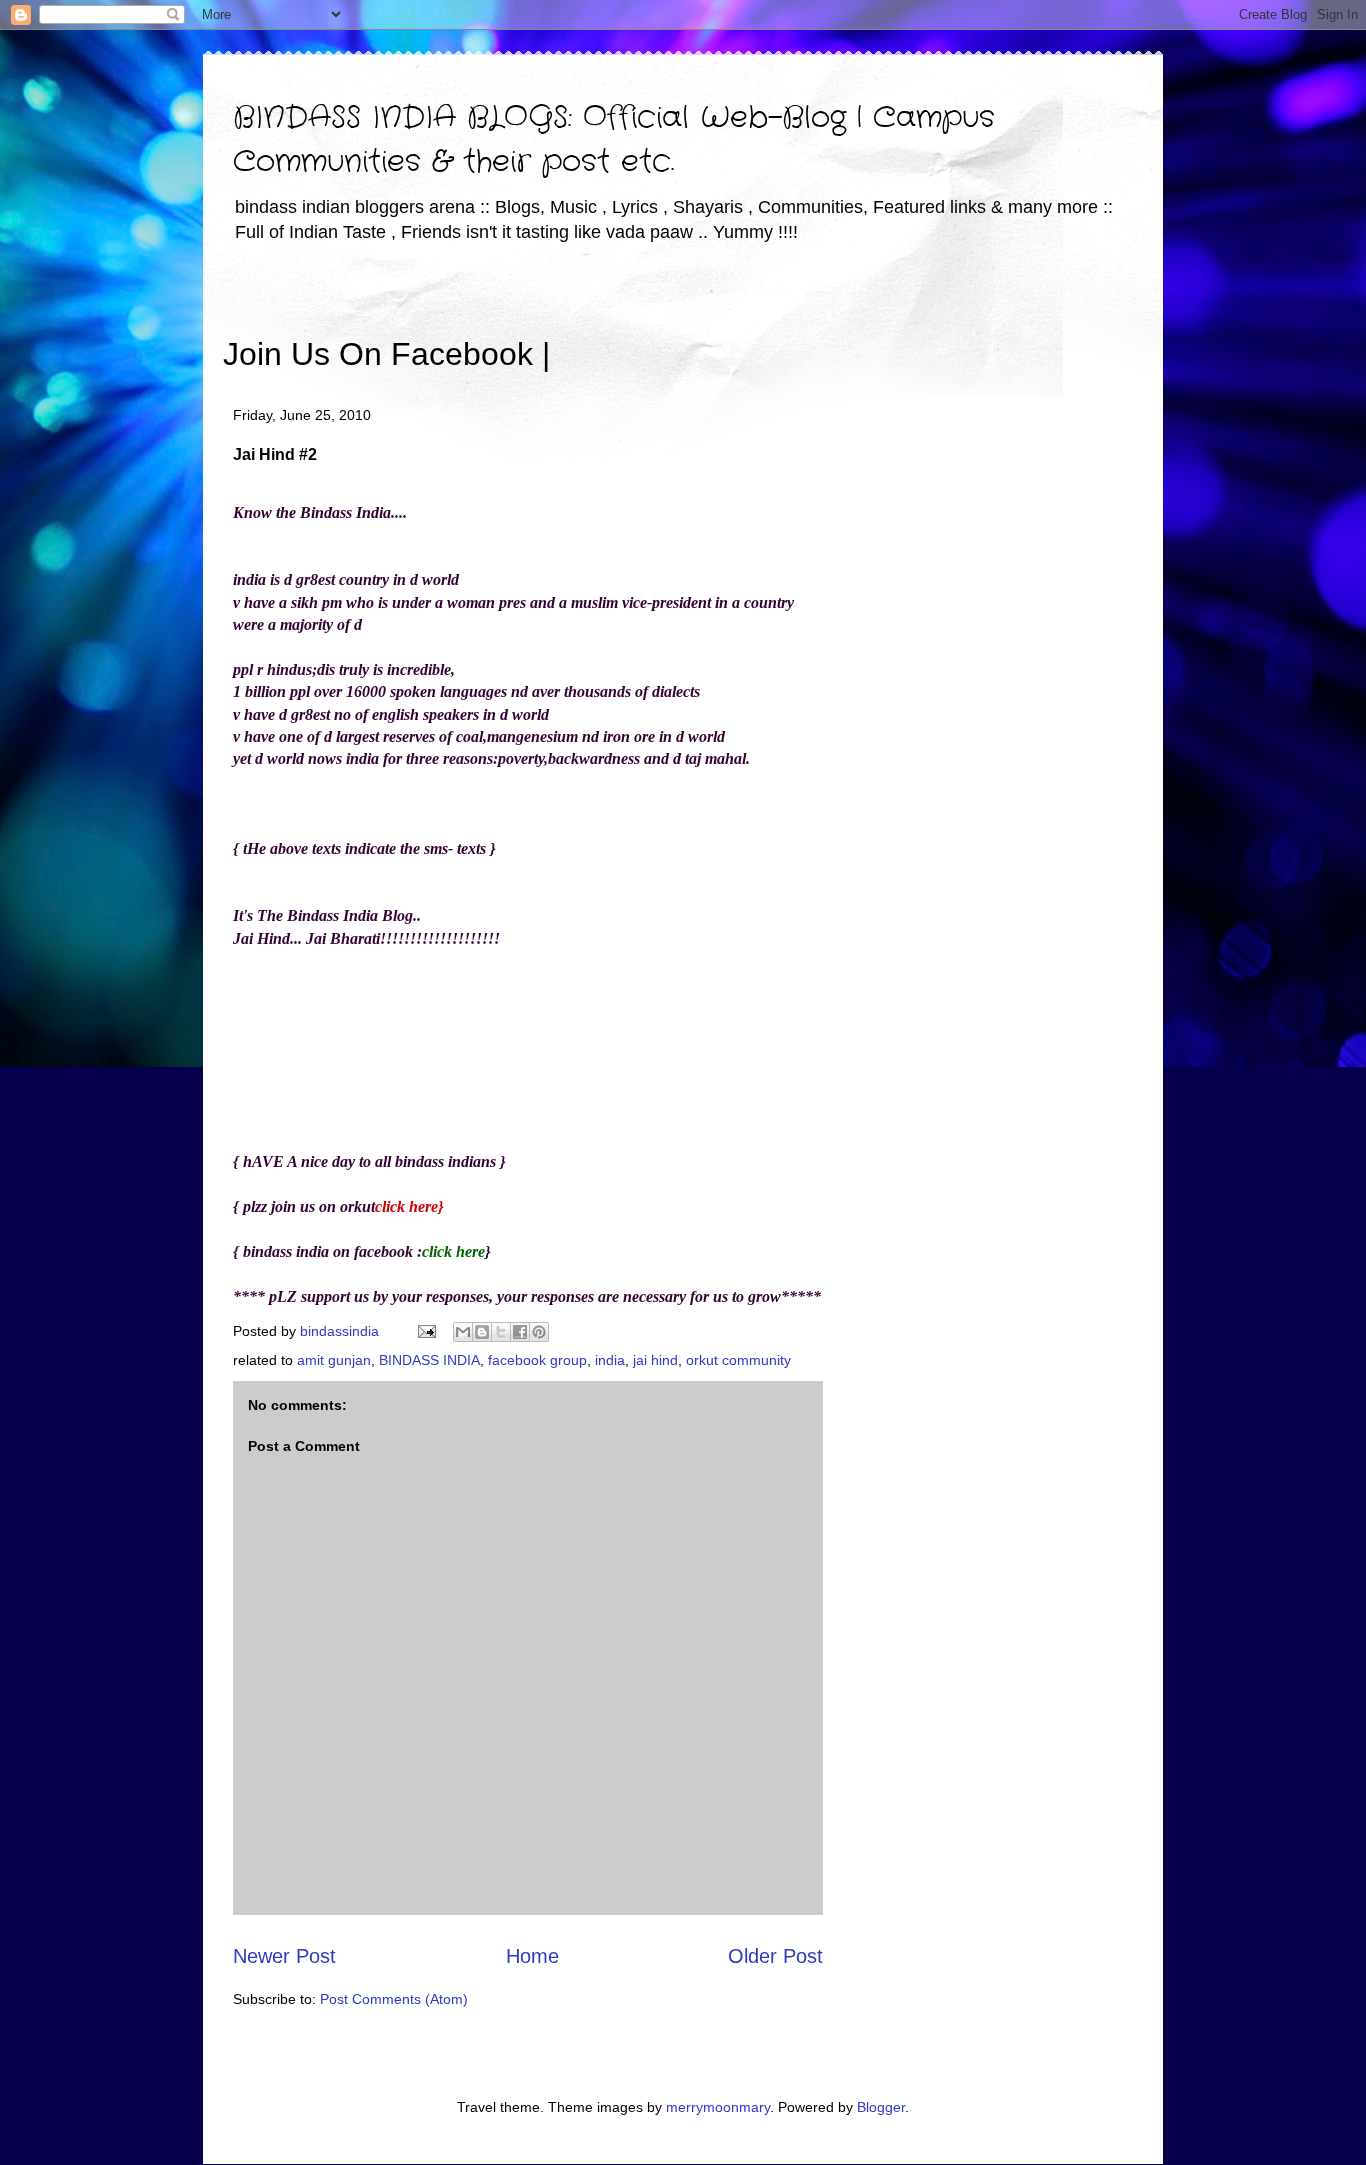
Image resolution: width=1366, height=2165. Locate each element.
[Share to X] (501, 1332)
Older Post (775, 1956)
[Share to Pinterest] (539, 1332)
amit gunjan (334, 1360)
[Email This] (463, 1332)
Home (532, 1956)
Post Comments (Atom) (394, 1999)
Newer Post (284, 1956)
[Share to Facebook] (520, 1332)
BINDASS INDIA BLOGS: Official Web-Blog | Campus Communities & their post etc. (614, 140)
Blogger (881, 2107)
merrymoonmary (718, 2107)
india (610, 1360)
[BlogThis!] (482, 1332)
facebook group (537, 1360)
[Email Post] (425, 1331)
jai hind (655, 1360)
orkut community (738, 1360)
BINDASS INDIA (429, 1360)
